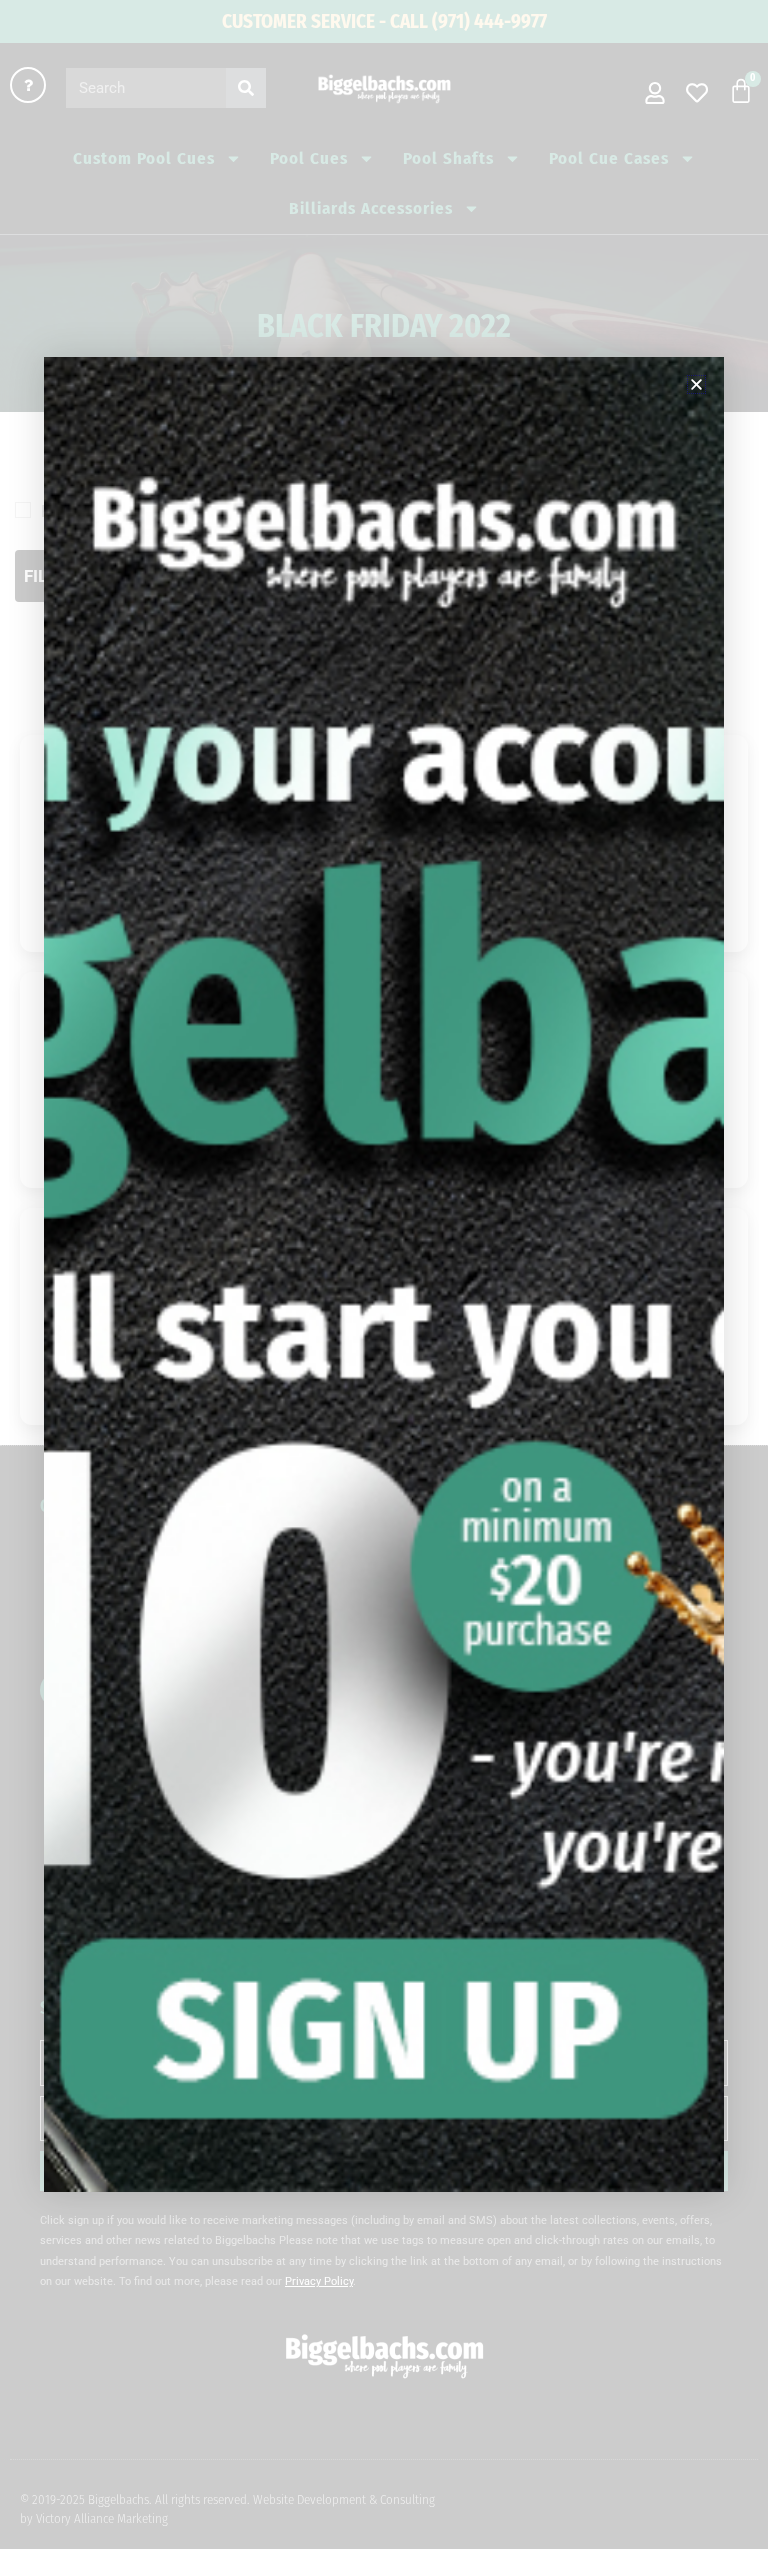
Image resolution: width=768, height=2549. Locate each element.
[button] (696, 384)
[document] (384, 1274)
